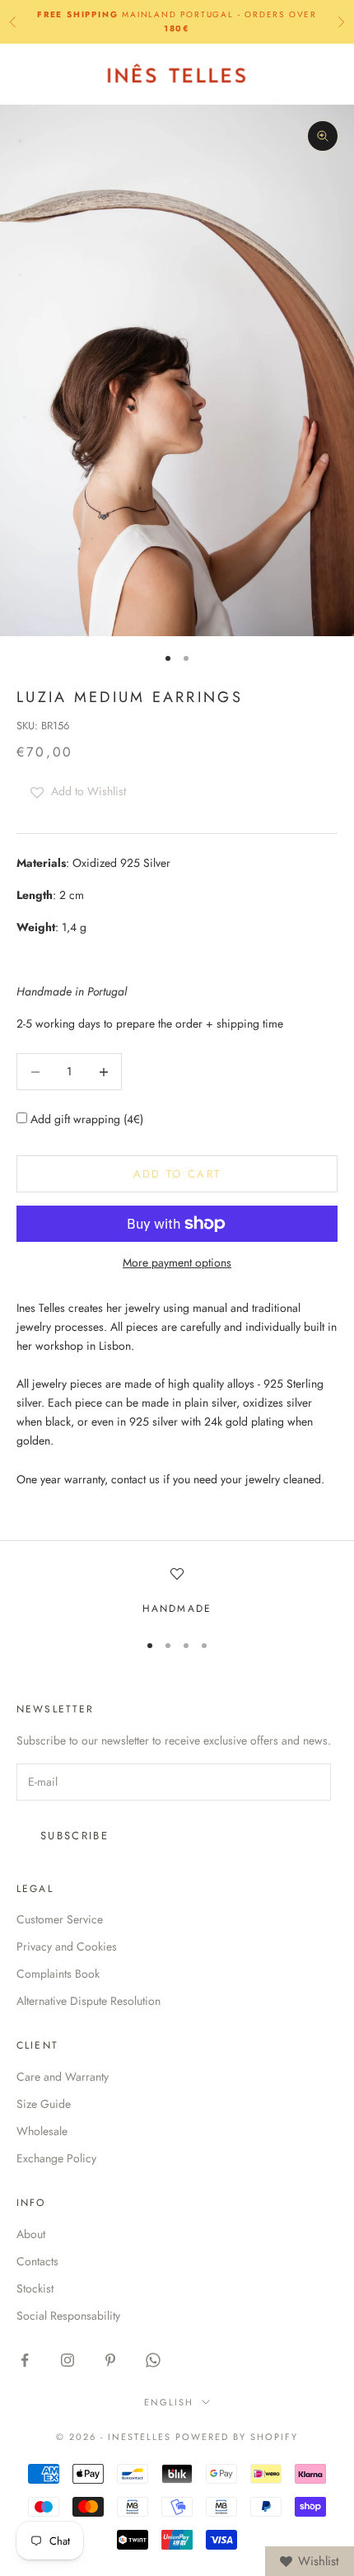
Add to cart (177, 1174)
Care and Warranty (63, 2077)
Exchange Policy (56, 2158)
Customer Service (60, 1919)
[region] (177, 1592)
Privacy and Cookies (67, 1946)
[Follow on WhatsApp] (153, 2360)
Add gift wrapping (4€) (85, 1119)
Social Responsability (68, 2316)
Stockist (35, 2288)
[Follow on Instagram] (68, 2360)
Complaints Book (58, 1974)
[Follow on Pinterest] (110, 2360)
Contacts (37, 2261)
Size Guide (44, 2104)
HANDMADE (177, 1609)
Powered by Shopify (237, 2437)
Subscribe (75, 1836)
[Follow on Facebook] (25, 2360)
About (31, 2234)
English (169, 2402)
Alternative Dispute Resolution (88, 2001)
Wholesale (42, 2131)
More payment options (177, 1262)
